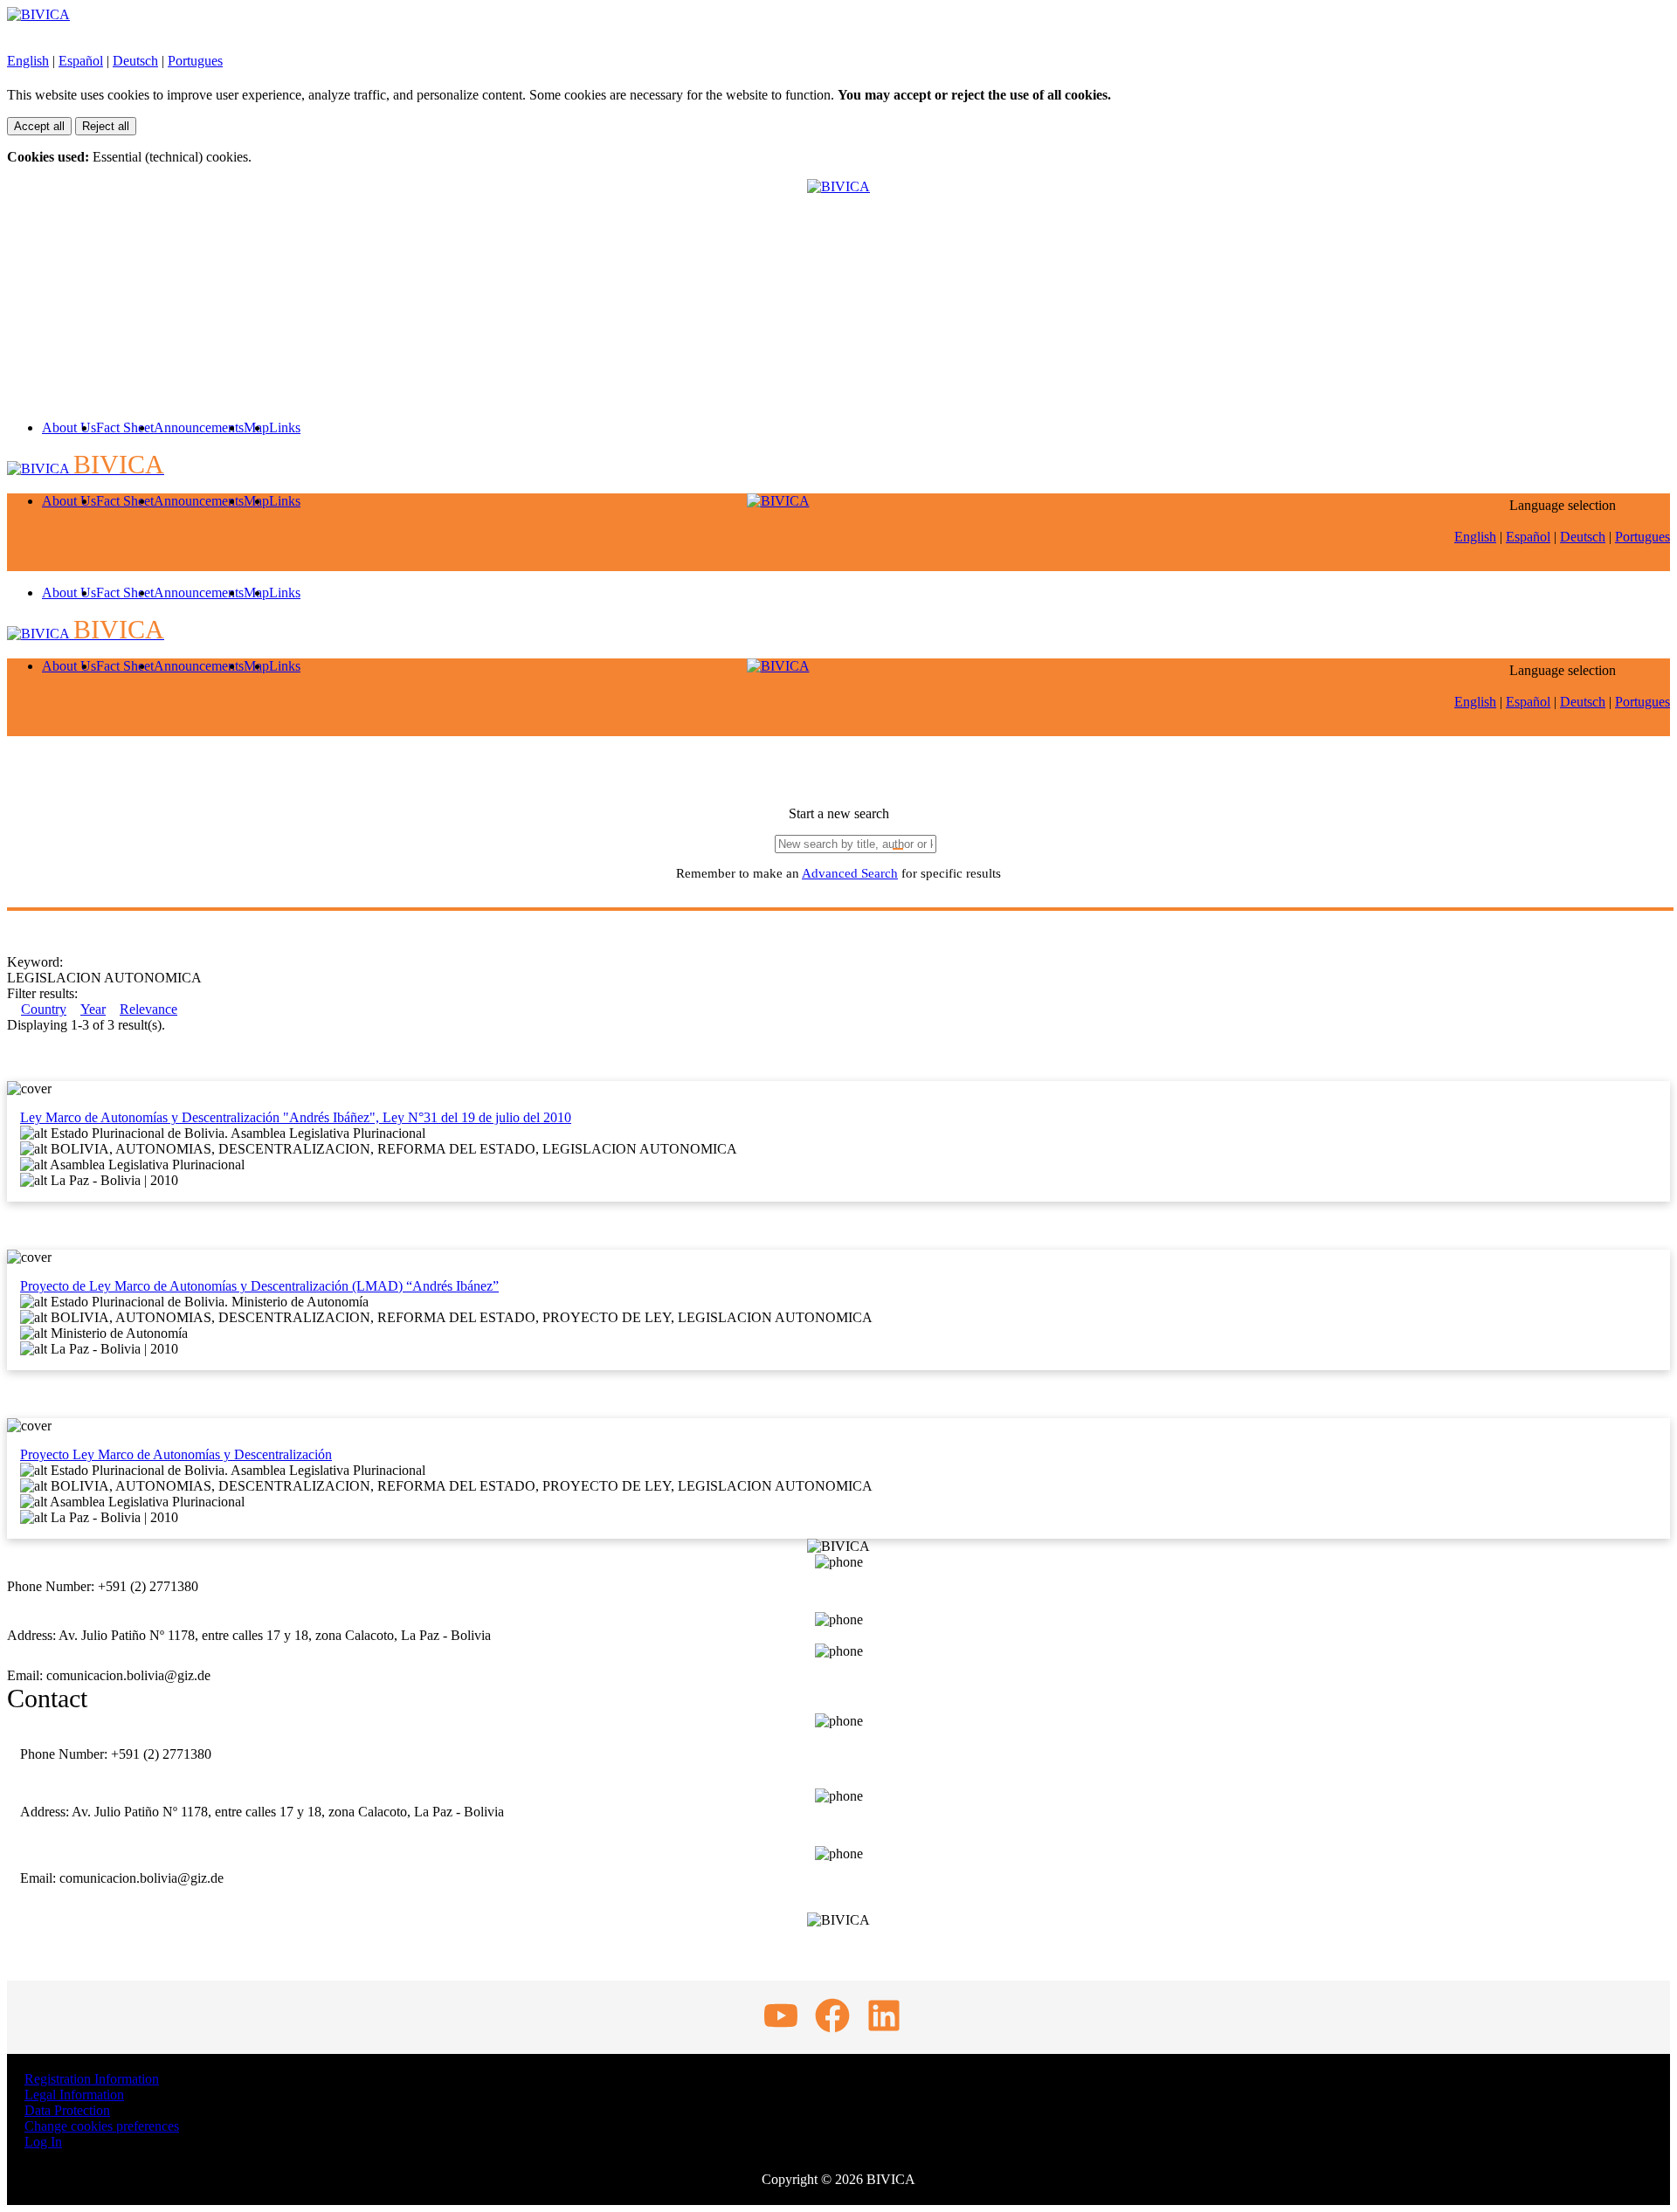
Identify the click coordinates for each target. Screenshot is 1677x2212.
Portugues (195, 61)
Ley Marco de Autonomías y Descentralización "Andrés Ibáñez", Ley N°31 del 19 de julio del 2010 (296, 1117)
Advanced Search (850, 873)
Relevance (148, 1009)
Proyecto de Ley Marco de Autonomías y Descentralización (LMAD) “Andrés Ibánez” (259, 1286)
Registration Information (92, 2079)
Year (93, 1009)
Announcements (199, 427)
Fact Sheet (125, 427)
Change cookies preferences (102, 2126)
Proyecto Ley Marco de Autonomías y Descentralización (176, 1454)
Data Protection (67, 2110)
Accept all (39, 126)
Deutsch (135, 61)
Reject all (106, 126)
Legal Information (74, 2095)
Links (285, 427)
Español (81, 61)
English (28, 61)
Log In (43, 2142)
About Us (69, 427)
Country (44, 1009)
